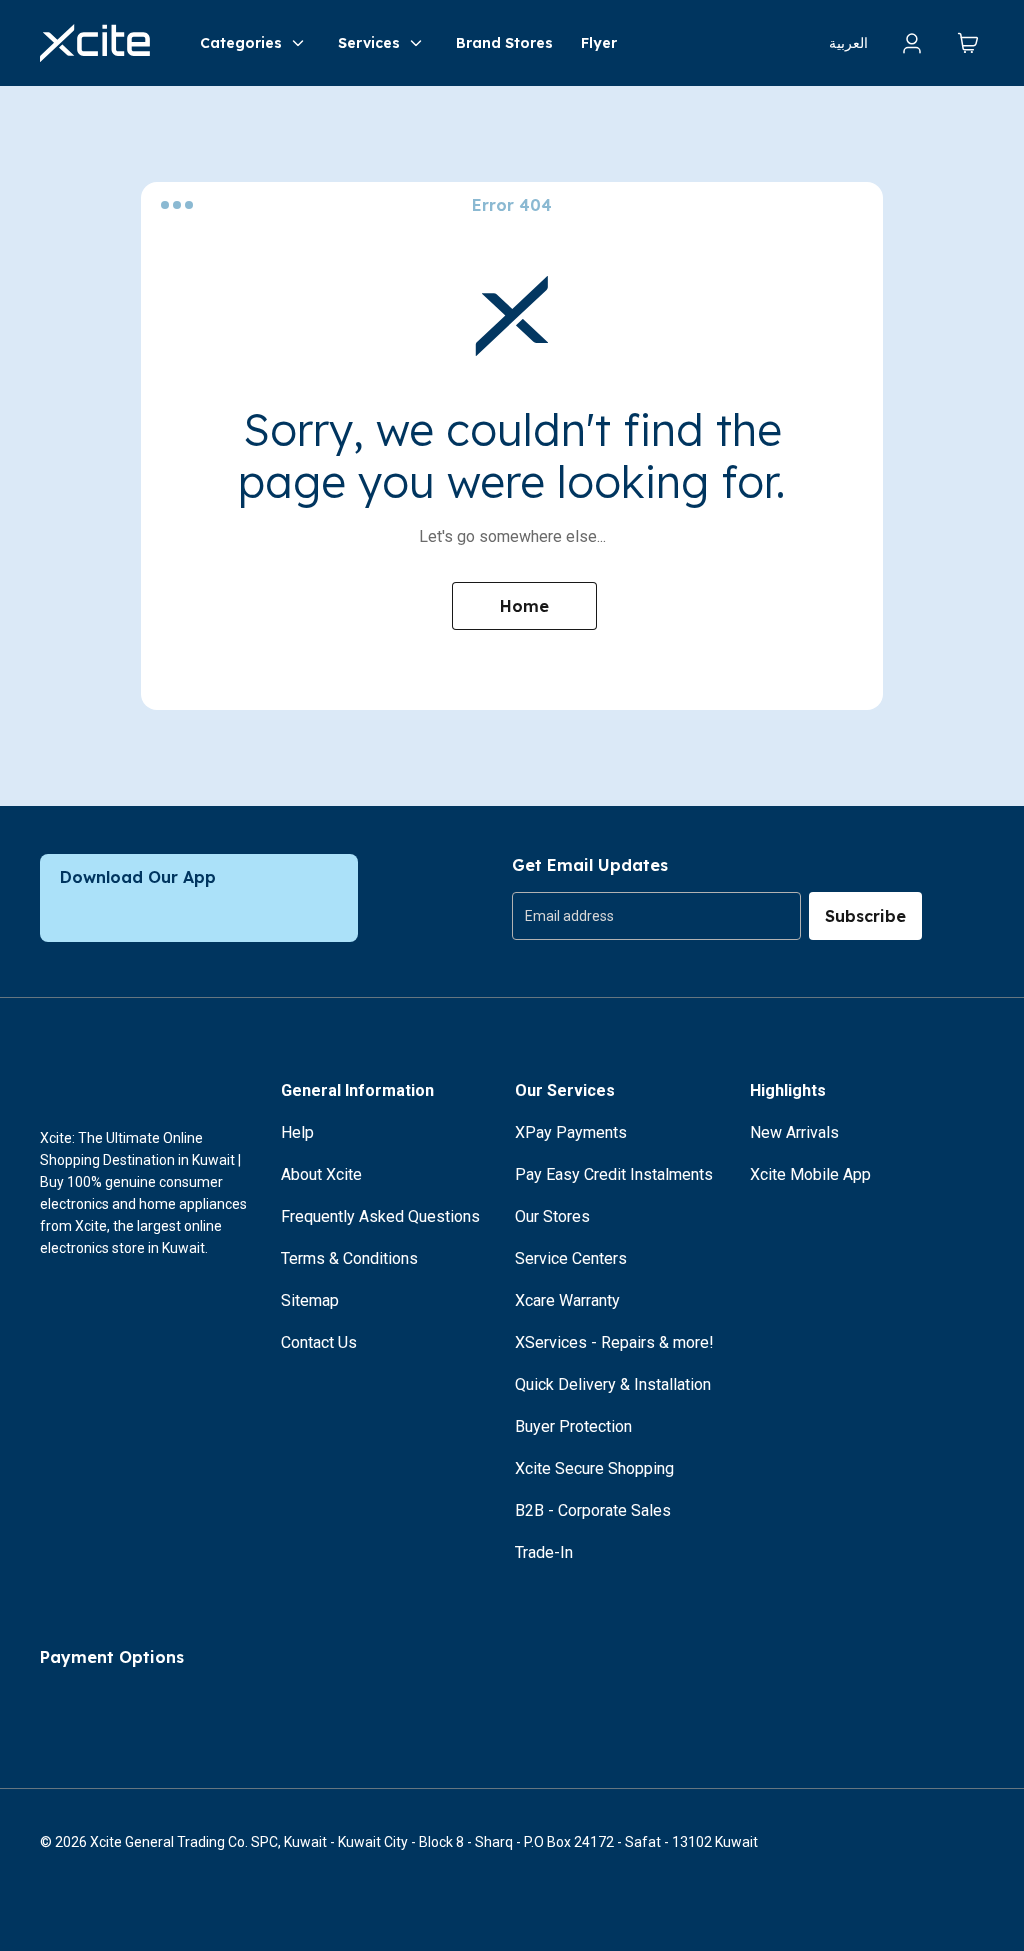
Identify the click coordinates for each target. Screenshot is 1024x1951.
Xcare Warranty (567, 1300)
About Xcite (321, 1174)
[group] (656, 916)
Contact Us (319, 1342)
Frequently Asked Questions (380, 1216)
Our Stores (552, 1216)
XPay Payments (571, 1132)
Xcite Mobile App (810, 1174)
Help (297, 1132)
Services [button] (369, 43)
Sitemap (310, 1300)
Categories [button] (241, 43)
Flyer (599, 43)
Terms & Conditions (349, 1258)
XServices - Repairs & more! (614, 1342)
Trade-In (544, 1552)
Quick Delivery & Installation (613, 1384)
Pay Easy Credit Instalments (614, 1174)
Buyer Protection (573, 1426)
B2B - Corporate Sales (593, 1510)
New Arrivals (794, 1132)
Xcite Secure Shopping (594, 1468)
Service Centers (571, 1258)
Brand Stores (504, 43)
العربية (848, 43)
